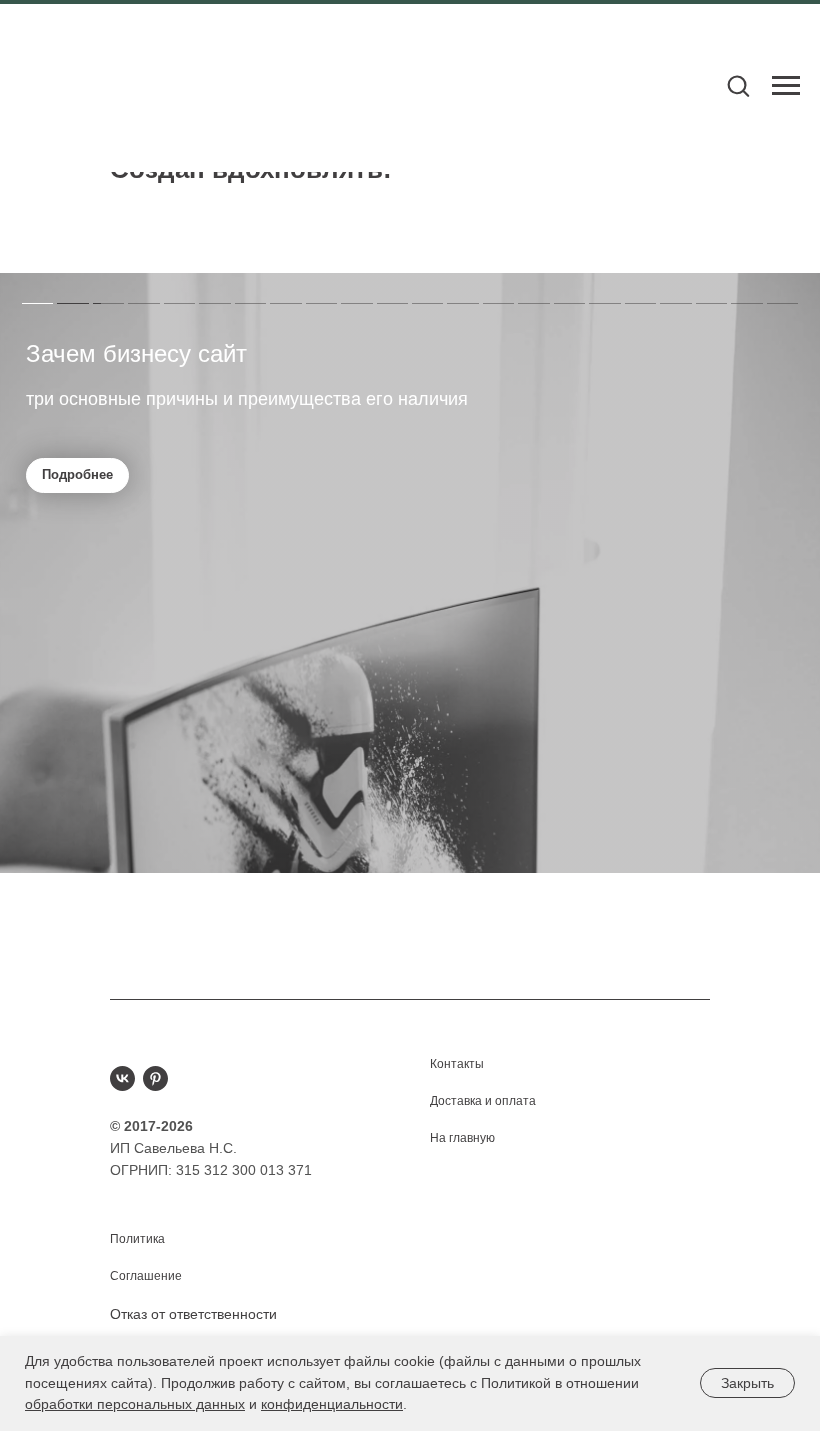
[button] (738, 85)
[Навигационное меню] (786, 86)
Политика (137, 1239)
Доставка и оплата (483, 1101)
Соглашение (146, 1276)
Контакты (457, 1064)
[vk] (122, 1078)
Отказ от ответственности (193, 1314)
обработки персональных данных (135, 1404)
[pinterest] (155, 1078)
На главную (462, 1138)
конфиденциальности (332, 1404)
